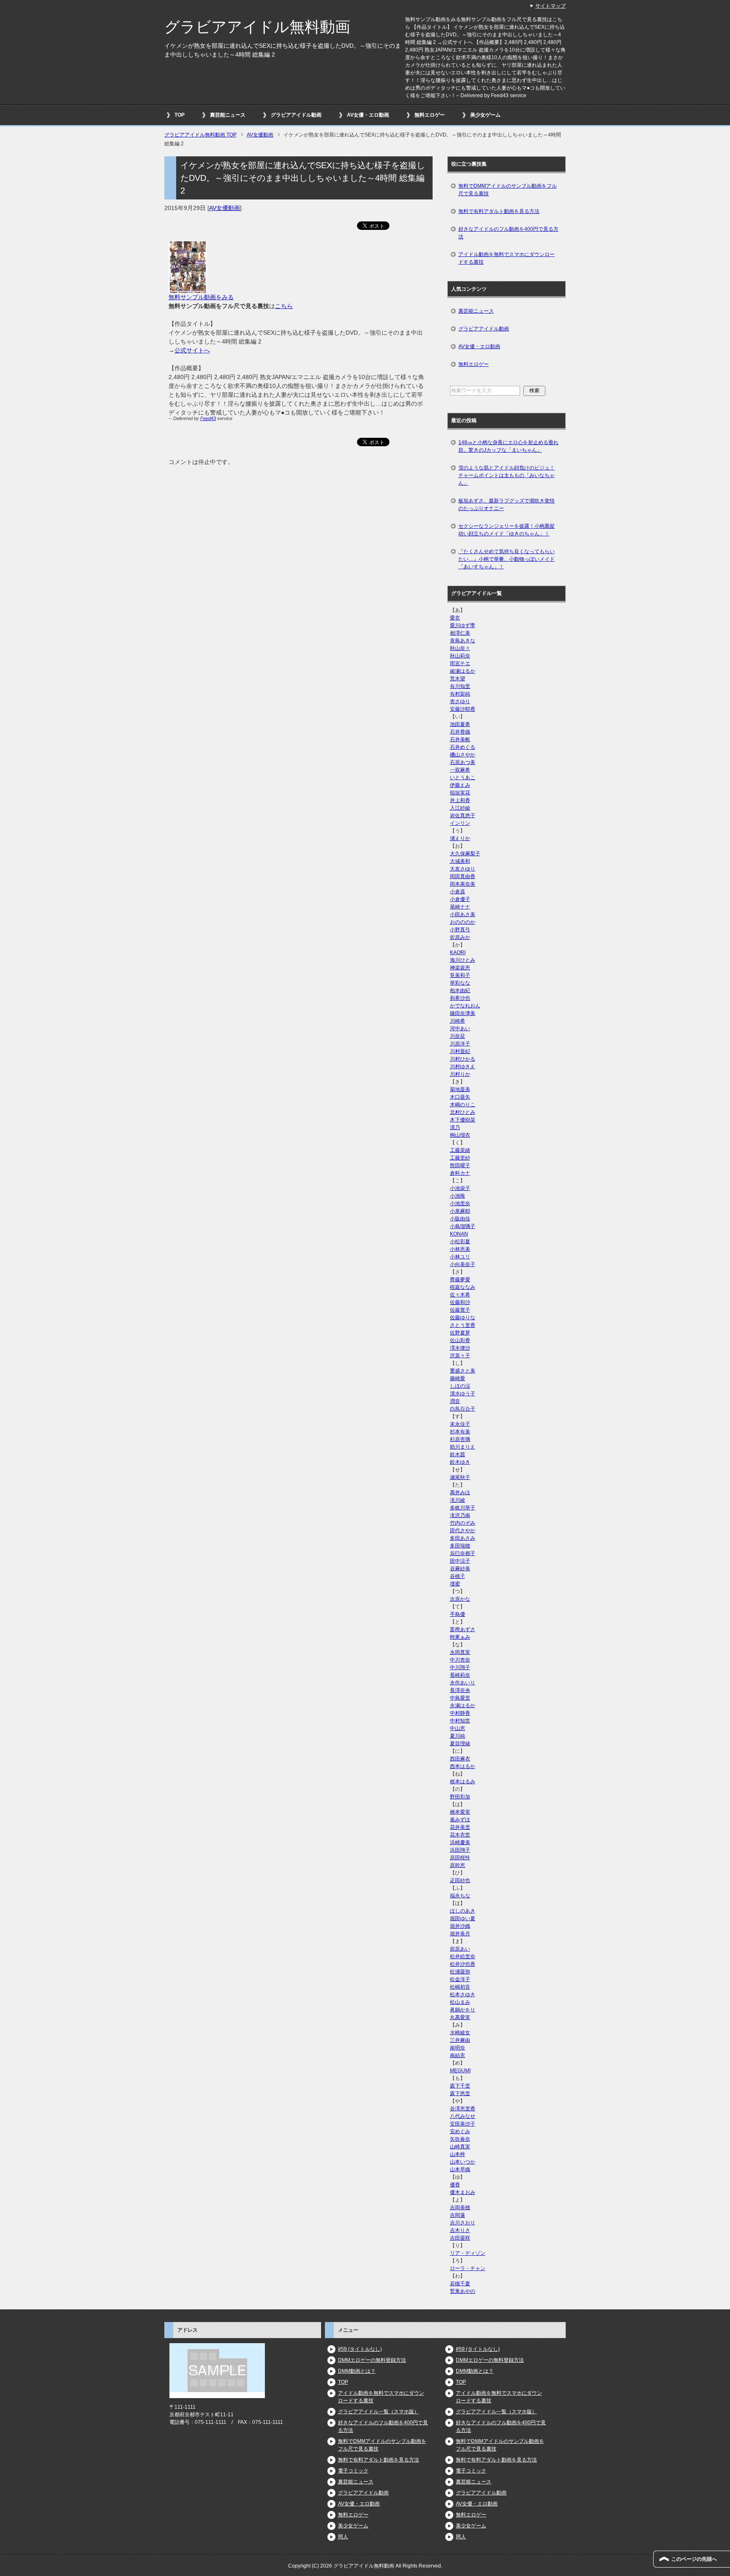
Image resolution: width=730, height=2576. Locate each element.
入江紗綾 (460, 808)
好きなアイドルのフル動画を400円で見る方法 (508, 233)
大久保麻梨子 (465, 854)
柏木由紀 (460, 991)
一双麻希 (460, 770)
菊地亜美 (460, 1089)
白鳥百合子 (463, 1409)
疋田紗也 (460, 1880)
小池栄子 (460, 1188)
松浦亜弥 (460, 1972)
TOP (180, 115)
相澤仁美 (460, 633)
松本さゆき (463, 1995)
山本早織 (460, 2169)
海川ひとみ (463, 960)
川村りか (460, 1074)
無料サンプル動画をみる (201, 297)
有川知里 (460, 686)
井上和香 (460, 800)
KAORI (458, 952)
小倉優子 (460, 899)
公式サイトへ (192, 350)
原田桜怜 (460, 1858)
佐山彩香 (460, 1340)
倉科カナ (460, 1173)
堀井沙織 (460, 1926)
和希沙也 (460, 998)
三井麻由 (460, 2040)
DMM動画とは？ (357, 2371)
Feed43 (208, 418)
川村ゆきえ (463, 1067)
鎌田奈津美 (463, 1013)
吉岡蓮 (458, 2215)
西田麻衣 (460, 1759)
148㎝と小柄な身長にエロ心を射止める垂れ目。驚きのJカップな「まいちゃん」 (508, 446)
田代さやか (463, 1531)
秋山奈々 (460, 648)
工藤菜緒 (460, 1150)
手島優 (458, 1614)
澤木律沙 (460, 1348)
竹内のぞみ (463, 1523)
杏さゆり (460, 701)
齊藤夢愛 (460, 1280)
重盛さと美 (463, 1371)
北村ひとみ (463, 1112)
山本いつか (463, 2162)
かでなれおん (465, 1006)
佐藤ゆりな (463, 1318)
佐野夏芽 (460, 1333)
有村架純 (460, 694)
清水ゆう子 (463, 1394)
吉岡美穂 (460, 2208)
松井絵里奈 (463, 1957)
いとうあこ (463, 778)
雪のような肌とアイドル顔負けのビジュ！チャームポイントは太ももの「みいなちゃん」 (507, 475)
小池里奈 (460, 1203)
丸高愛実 (460, 2017)
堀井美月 (460, 1934)
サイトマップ (550, 6)
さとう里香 (463, 1325)
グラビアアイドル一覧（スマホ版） (379, 2412)
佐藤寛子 (460, 1310)
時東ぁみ (460, 1637)
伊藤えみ (460, 785)
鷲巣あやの (463, 2291)
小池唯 (458, 1196)
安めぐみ (460, 2131)
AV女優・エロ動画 (368, 115)
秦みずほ (460, 1820)
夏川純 (458, 1736)
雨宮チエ (460, 663)
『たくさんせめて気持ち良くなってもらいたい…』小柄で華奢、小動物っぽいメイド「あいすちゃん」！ (507, 559)
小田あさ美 (463, 914)
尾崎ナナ (460, 907)
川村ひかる (463, 1059)
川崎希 (458, 1021)
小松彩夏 (460, 1242)
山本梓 (458, 2154)
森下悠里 (460, 2093)
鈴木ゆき (460, 1462)
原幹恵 (458, 1865)
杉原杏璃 (460, 1439)
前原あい (460, 1949)
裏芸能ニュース (228, 115)
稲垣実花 (460, 793)
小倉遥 (458, 892)
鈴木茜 (458, 1454)
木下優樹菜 (463, 1120)
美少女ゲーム (485, 115)
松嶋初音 (460, 1987)
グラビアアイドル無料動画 (257, 27)
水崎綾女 (460, 2033)
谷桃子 (458, 1576)
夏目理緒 (460, 1744)
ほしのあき (463, 1911)
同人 (343, 2537)
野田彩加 (460, 1797)
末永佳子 (460, 1424)
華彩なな (460, 983)
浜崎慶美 (460, 1842)
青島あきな (463, 641)
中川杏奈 (460, 1660)
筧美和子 (460, 975)
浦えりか (460, 838)
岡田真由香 (463, 876)
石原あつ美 (463, 762)
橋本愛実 (460, 1812)
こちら (284, 306)
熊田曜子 (460, 1165)
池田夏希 (460, 724)
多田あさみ (463, 1538)
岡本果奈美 (463, 884)
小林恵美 (460, 1249)
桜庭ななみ (463, 1287)
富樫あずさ (463, 1629)
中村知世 (460, 1721)
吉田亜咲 (460, 2238)
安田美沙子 (463, 2124)
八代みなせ (463, 2116)
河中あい (460, 1029)
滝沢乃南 (460, 1515)
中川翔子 (460, 1667)
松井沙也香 (463, 1964)
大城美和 (460, 861)
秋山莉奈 (460, 656)
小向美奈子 (463, 1264)
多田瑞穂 (460, 1546)
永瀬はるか (463, 1706)
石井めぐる (463, 747)
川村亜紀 (460, 1051)
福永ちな (460, 1896)
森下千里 (460, 2086)
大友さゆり (463, 869)
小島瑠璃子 (463, 1226)
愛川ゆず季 (463, 625)
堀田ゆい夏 (463, 1918)
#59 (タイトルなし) (360, 2349)
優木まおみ (463, 2192)
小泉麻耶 (460, 1211)
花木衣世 (460, 1835)
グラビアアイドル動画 (296, 115)
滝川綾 (458, 1500)
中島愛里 (460, 1698)
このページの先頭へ (694, 2559)
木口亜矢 (460, 1097)
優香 (455, 2185)
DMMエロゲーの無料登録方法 (372, 2360)
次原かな (460, 1599)
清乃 (455, 1127)
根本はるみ (463, 1782)
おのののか (463, 922)
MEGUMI (460, 2071)
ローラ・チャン (468, 2268)
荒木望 (458, 679)
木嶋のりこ (463, 1105)
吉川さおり (463, 2223)
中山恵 (458, 1728)
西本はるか (463, 1766)
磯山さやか (463, 755)
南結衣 (458, 2055)
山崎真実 (460, 2147)
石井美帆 (460, 740)
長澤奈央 (460, 1690)
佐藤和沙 (460, 1302)
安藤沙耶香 (463, 709)
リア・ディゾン (468, 2253)
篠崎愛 (458, 1378)
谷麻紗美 (460, 1569)
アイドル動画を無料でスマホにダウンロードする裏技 (507, 258)
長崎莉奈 (460, 1675)
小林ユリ (460, 1257)
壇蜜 (455, 1584)
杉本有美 (460, 1432)
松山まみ (460, 2002)
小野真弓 (460, 930)
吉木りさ (460, 2230)
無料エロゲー (430, 115)
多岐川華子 (463, 1508)
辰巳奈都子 (463, 1553)
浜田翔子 (460, 1850)
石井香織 (460, 732)
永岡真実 (460, 1652)
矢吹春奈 (460, 2139)
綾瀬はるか (463, 671)
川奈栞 (458, 1036)
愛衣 (455, 618)
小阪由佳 (460, 1219)
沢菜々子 (460, 1356)
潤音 (455, 1401)
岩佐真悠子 (463, 816)
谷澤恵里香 (463, 2109)
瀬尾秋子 (460, 1477)
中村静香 (460, 1713)
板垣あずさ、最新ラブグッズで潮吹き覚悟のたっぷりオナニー (507, 505)
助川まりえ (463, 1447)
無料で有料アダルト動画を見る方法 (499, 211)
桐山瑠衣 (460, 1135)
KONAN (459, 1234)
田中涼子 (460, 1561)
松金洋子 (460, 1979)
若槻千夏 (460, 2284)
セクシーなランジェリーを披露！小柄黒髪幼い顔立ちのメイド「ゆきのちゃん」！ (507, 530)
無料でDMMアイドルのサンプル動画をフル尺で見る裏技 (508, 190)
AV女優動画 (225, 208)
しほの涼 (460, 1386)
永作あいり (463, 1683)
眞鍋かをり (463, 2010)
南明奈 (458, 2048)
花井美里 (460, 1827)
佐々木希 (460, 1295)
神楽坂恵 (460, 968)
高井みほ (460, 1493)
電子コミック (353, 2471)
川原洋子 (460, 1044)
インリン (460, 823)
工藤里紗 (460, 1158)
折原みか (460, 937)
